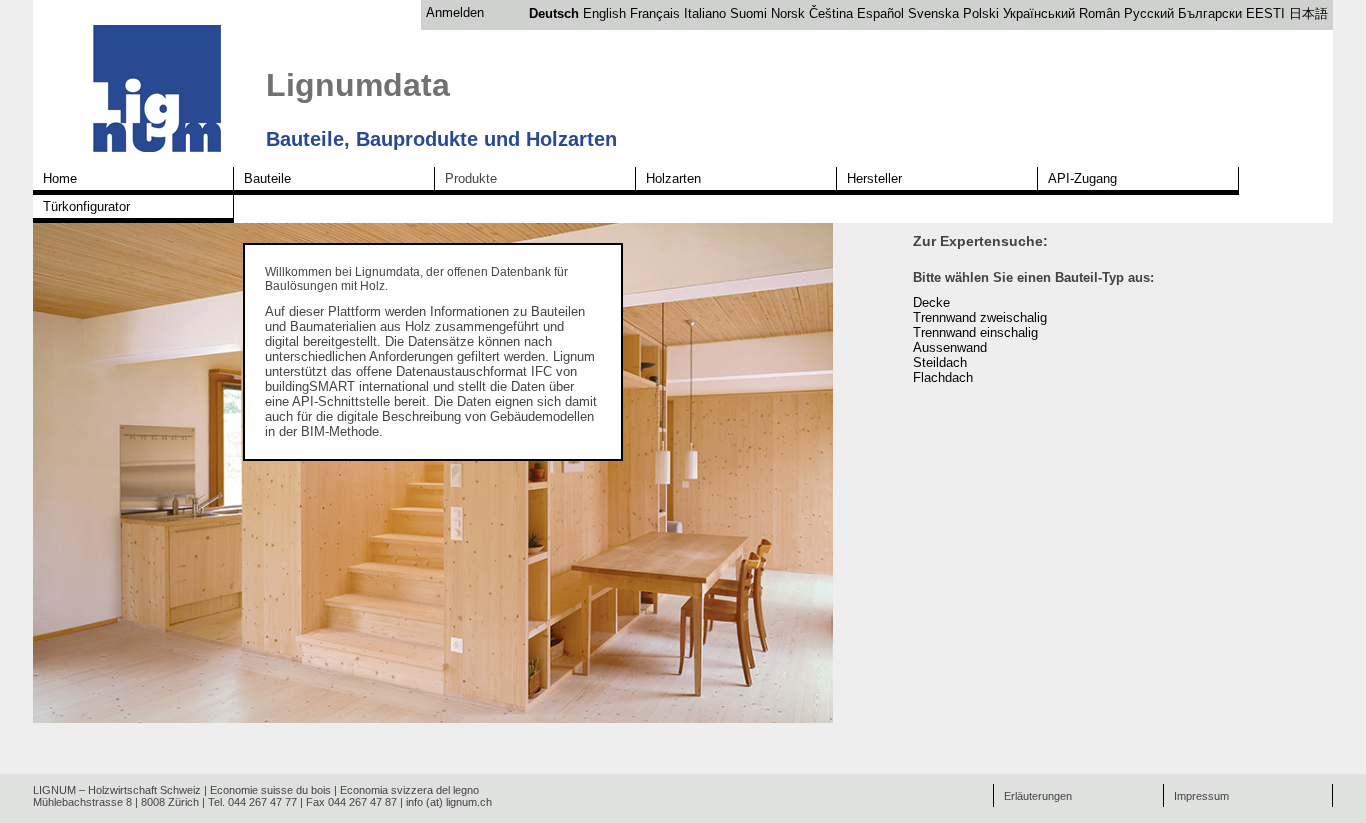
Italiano (705, 13)
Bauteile (267, 178)
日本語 (1308, 13)
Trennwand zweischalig (980, 317)
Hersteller (874, 178)
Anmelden (455, 12)
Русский (1149, 13)
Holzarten (673, 178)
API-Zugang (1082, 178)
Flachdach (943, 377)
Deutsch (554, 13)
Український (1039, 13)
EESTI (1265, 13)
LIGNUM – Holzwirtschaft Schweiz (117, 790)
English (604, 13)
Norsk (788, 13)
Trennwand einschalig (975, 332)
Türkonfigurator (86, 206)
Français (655, 13)
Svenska (933, 13)
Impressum (1201, 796)
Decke (931, 302)
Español (880, 13)
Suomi (748, 13)
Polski (981, 13)
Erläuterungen (1038, 796)
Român (1099, 13)
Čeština (831, 13)
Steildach (940, 362)
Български (1210, 13)
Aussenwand (950, 347)
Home (60, 178)
